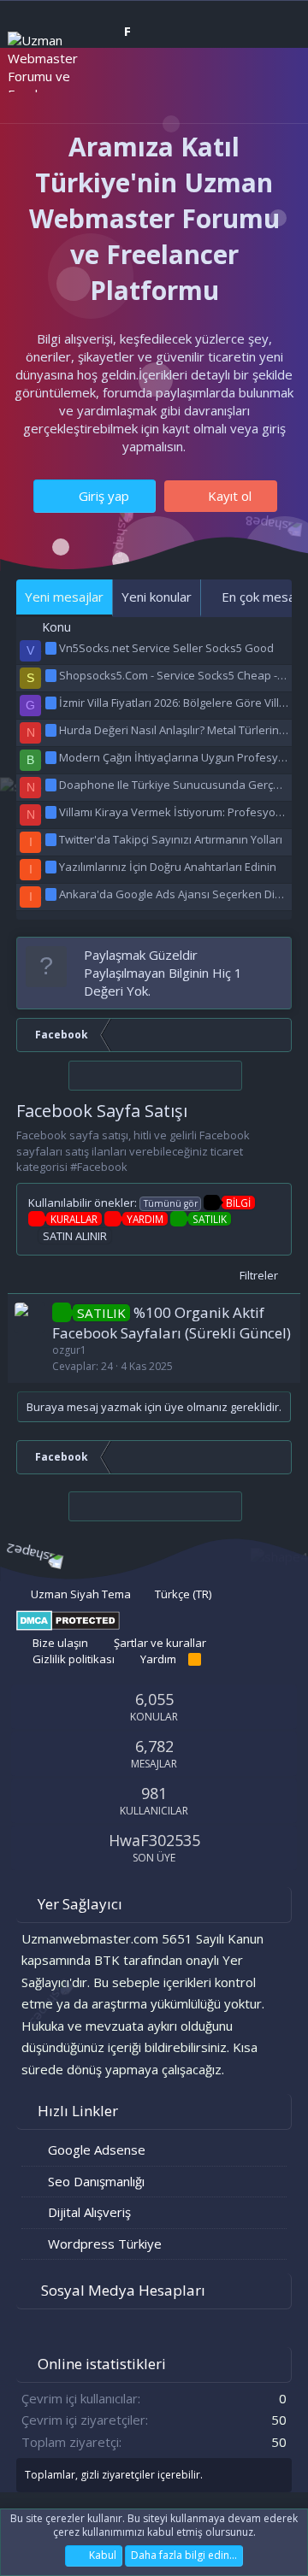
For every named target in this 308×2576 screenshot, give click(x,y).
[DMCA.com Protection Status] (68, 1626)
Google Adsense (97, 2150)
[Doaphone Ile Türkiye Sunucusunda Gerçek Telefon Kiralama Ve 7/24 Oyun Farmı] (52, 785)
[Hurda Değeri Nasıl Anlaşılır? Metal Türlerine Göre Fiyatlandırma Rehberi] (52, 730)
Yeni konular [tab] (157, 597)
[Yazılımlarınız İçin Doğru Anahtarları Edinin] (52, 867)
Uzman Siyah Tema (80, 1594)
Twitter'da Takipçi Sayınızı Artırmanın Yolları (171, 839)
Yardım (158, 1659)
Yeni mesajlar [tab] (64, 597)
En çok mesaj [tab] (258, 597)
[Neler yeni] (241, 92)
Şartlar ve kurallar (160, 1643)
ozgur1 (69, 1350)
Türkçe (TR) (182, 1594)
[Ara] (275, 92)
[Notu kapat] (275, 955)
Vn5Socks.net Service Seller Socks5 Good (166, 648)
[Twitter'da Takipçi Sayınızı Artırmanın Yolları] (52, 839)
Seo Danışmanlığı (96, 2181)
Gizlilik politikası (74, 1659)
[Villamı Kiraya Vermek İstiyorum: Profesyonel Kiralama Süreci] (52, 812)
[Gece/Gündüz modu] (149, 91)
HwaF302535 (154, 1840)
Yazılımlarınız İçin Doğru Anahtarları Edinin (168, 867)
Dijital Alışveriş (89, 2212)
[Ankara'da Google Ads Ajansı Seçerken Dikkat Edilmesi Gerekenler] (52, 894)
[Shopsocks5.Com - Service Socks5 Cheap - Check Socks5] (52, 675)
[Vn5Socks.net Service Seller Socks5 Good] (52, 648)
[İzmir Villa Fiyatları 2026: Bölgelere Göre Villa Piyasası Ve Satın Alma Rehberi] (52, 703)
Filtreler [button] (259, 1275)
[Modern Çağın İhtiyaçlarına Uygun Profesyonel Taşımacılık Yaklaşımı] (52, 757)
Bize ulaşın (60, 1643)
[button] (100, 93)
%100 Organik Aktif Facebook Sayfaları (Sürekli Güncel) (172, 1323)
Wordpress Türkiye (105, 2244)
